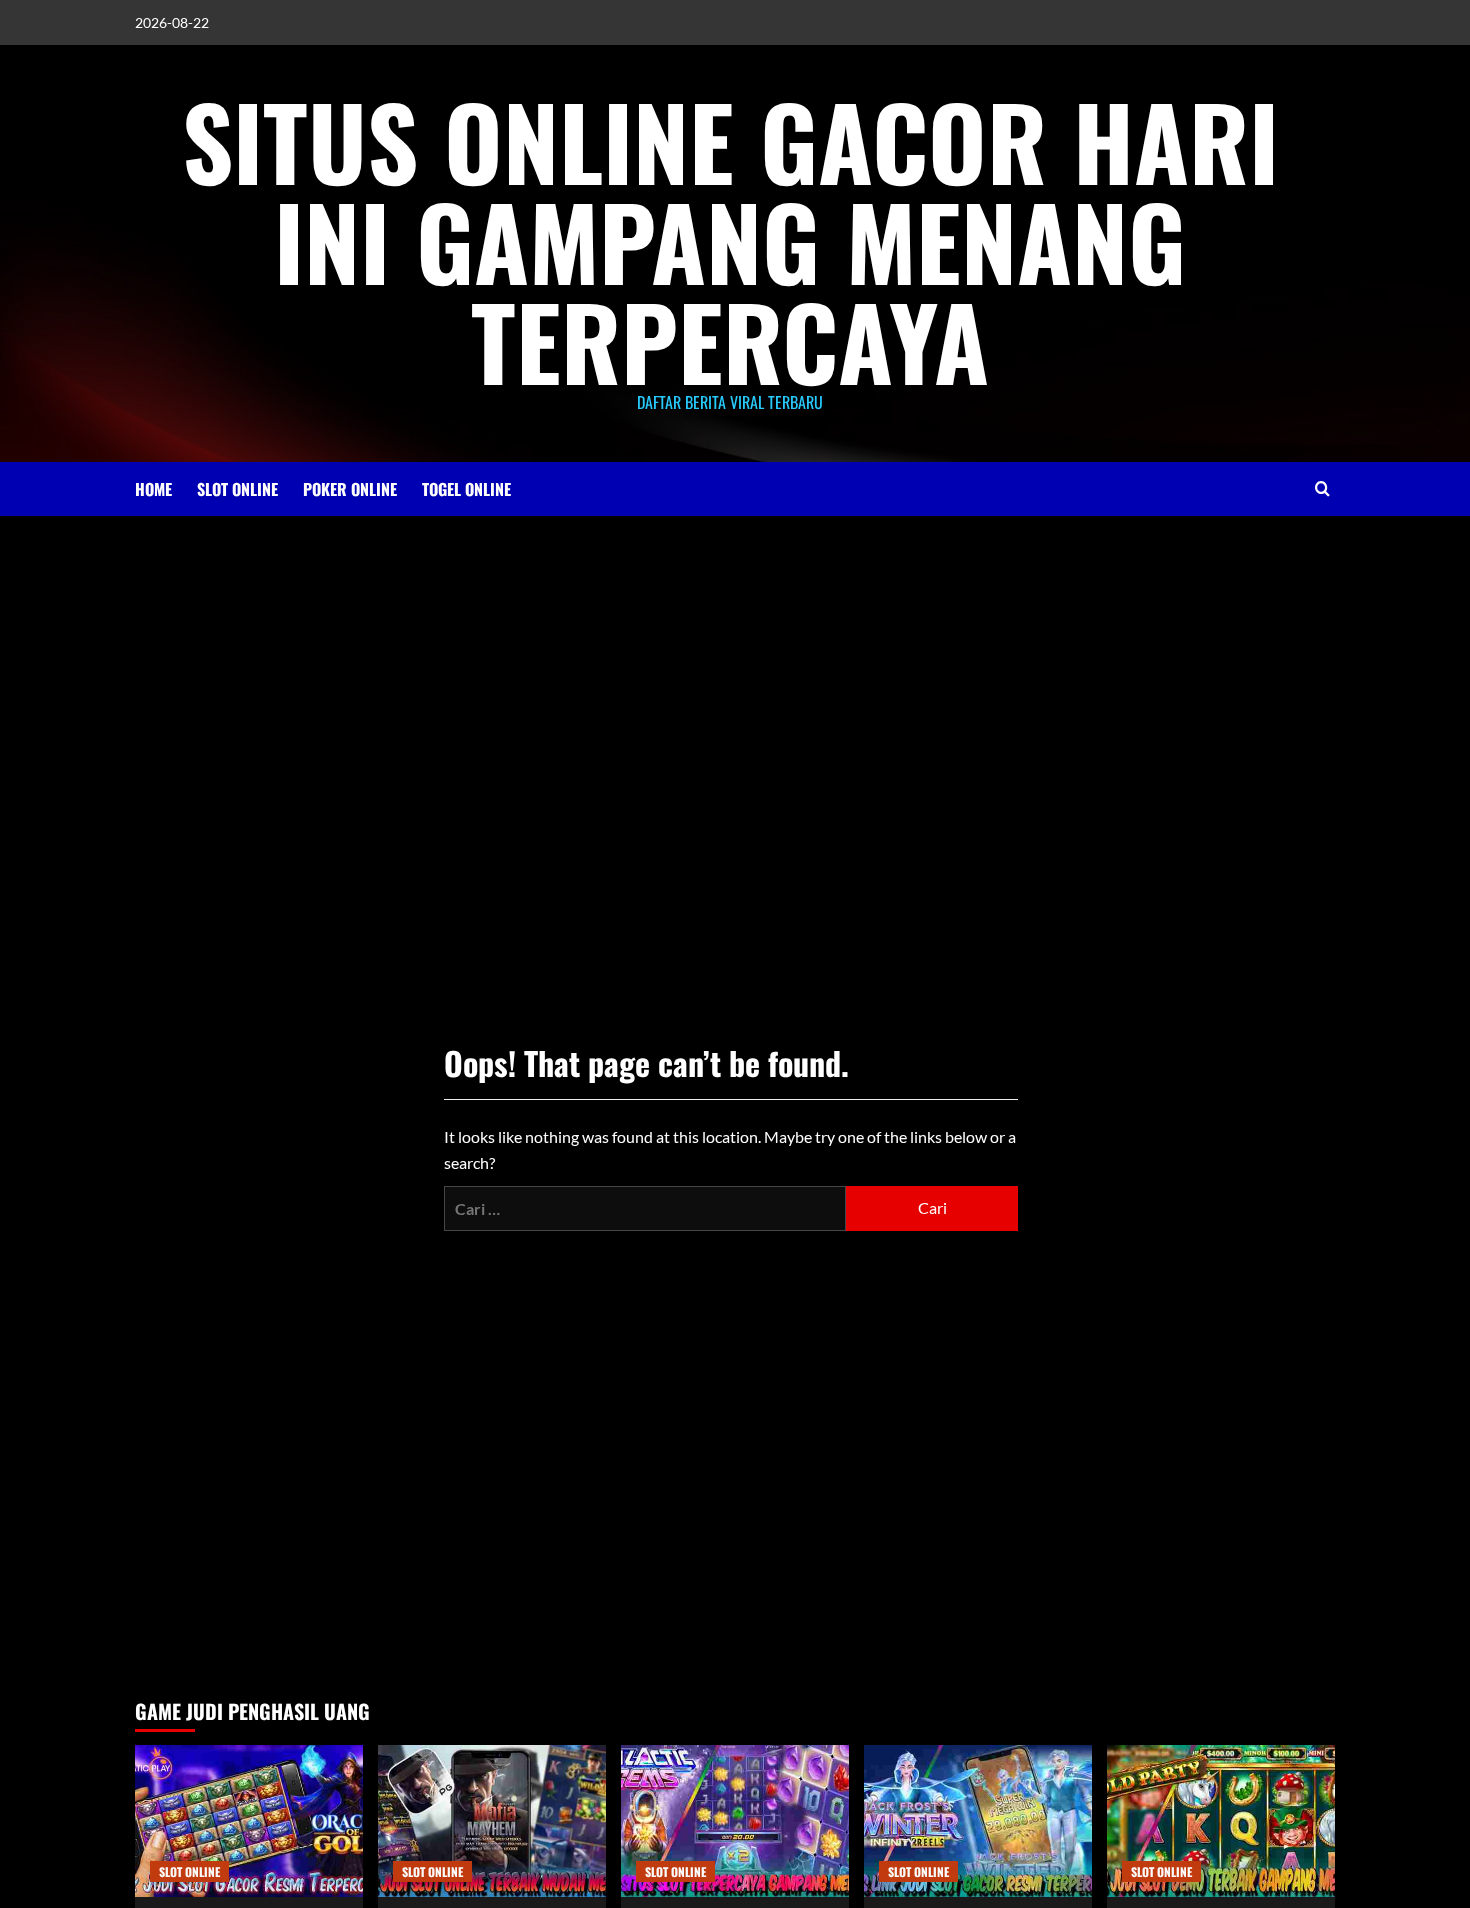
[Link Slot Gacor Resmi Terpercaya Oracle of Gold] (249, 1821)
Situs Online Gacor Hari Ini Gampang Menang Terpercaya (730, 240)
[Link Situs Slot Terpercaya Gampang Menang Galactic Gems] (735, 1821)
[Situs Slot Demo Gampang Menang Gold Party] (1221, 1821)
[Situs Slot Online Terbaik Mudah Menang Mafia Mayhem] (492, 1821)
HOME (153, 489)
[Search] (1322, 488)
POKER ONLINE (350, 489)
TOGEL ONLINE (466, 489)
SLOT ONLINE (237, 489)
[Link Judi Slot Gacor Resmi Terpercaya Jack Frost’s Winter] (978, 1821)
